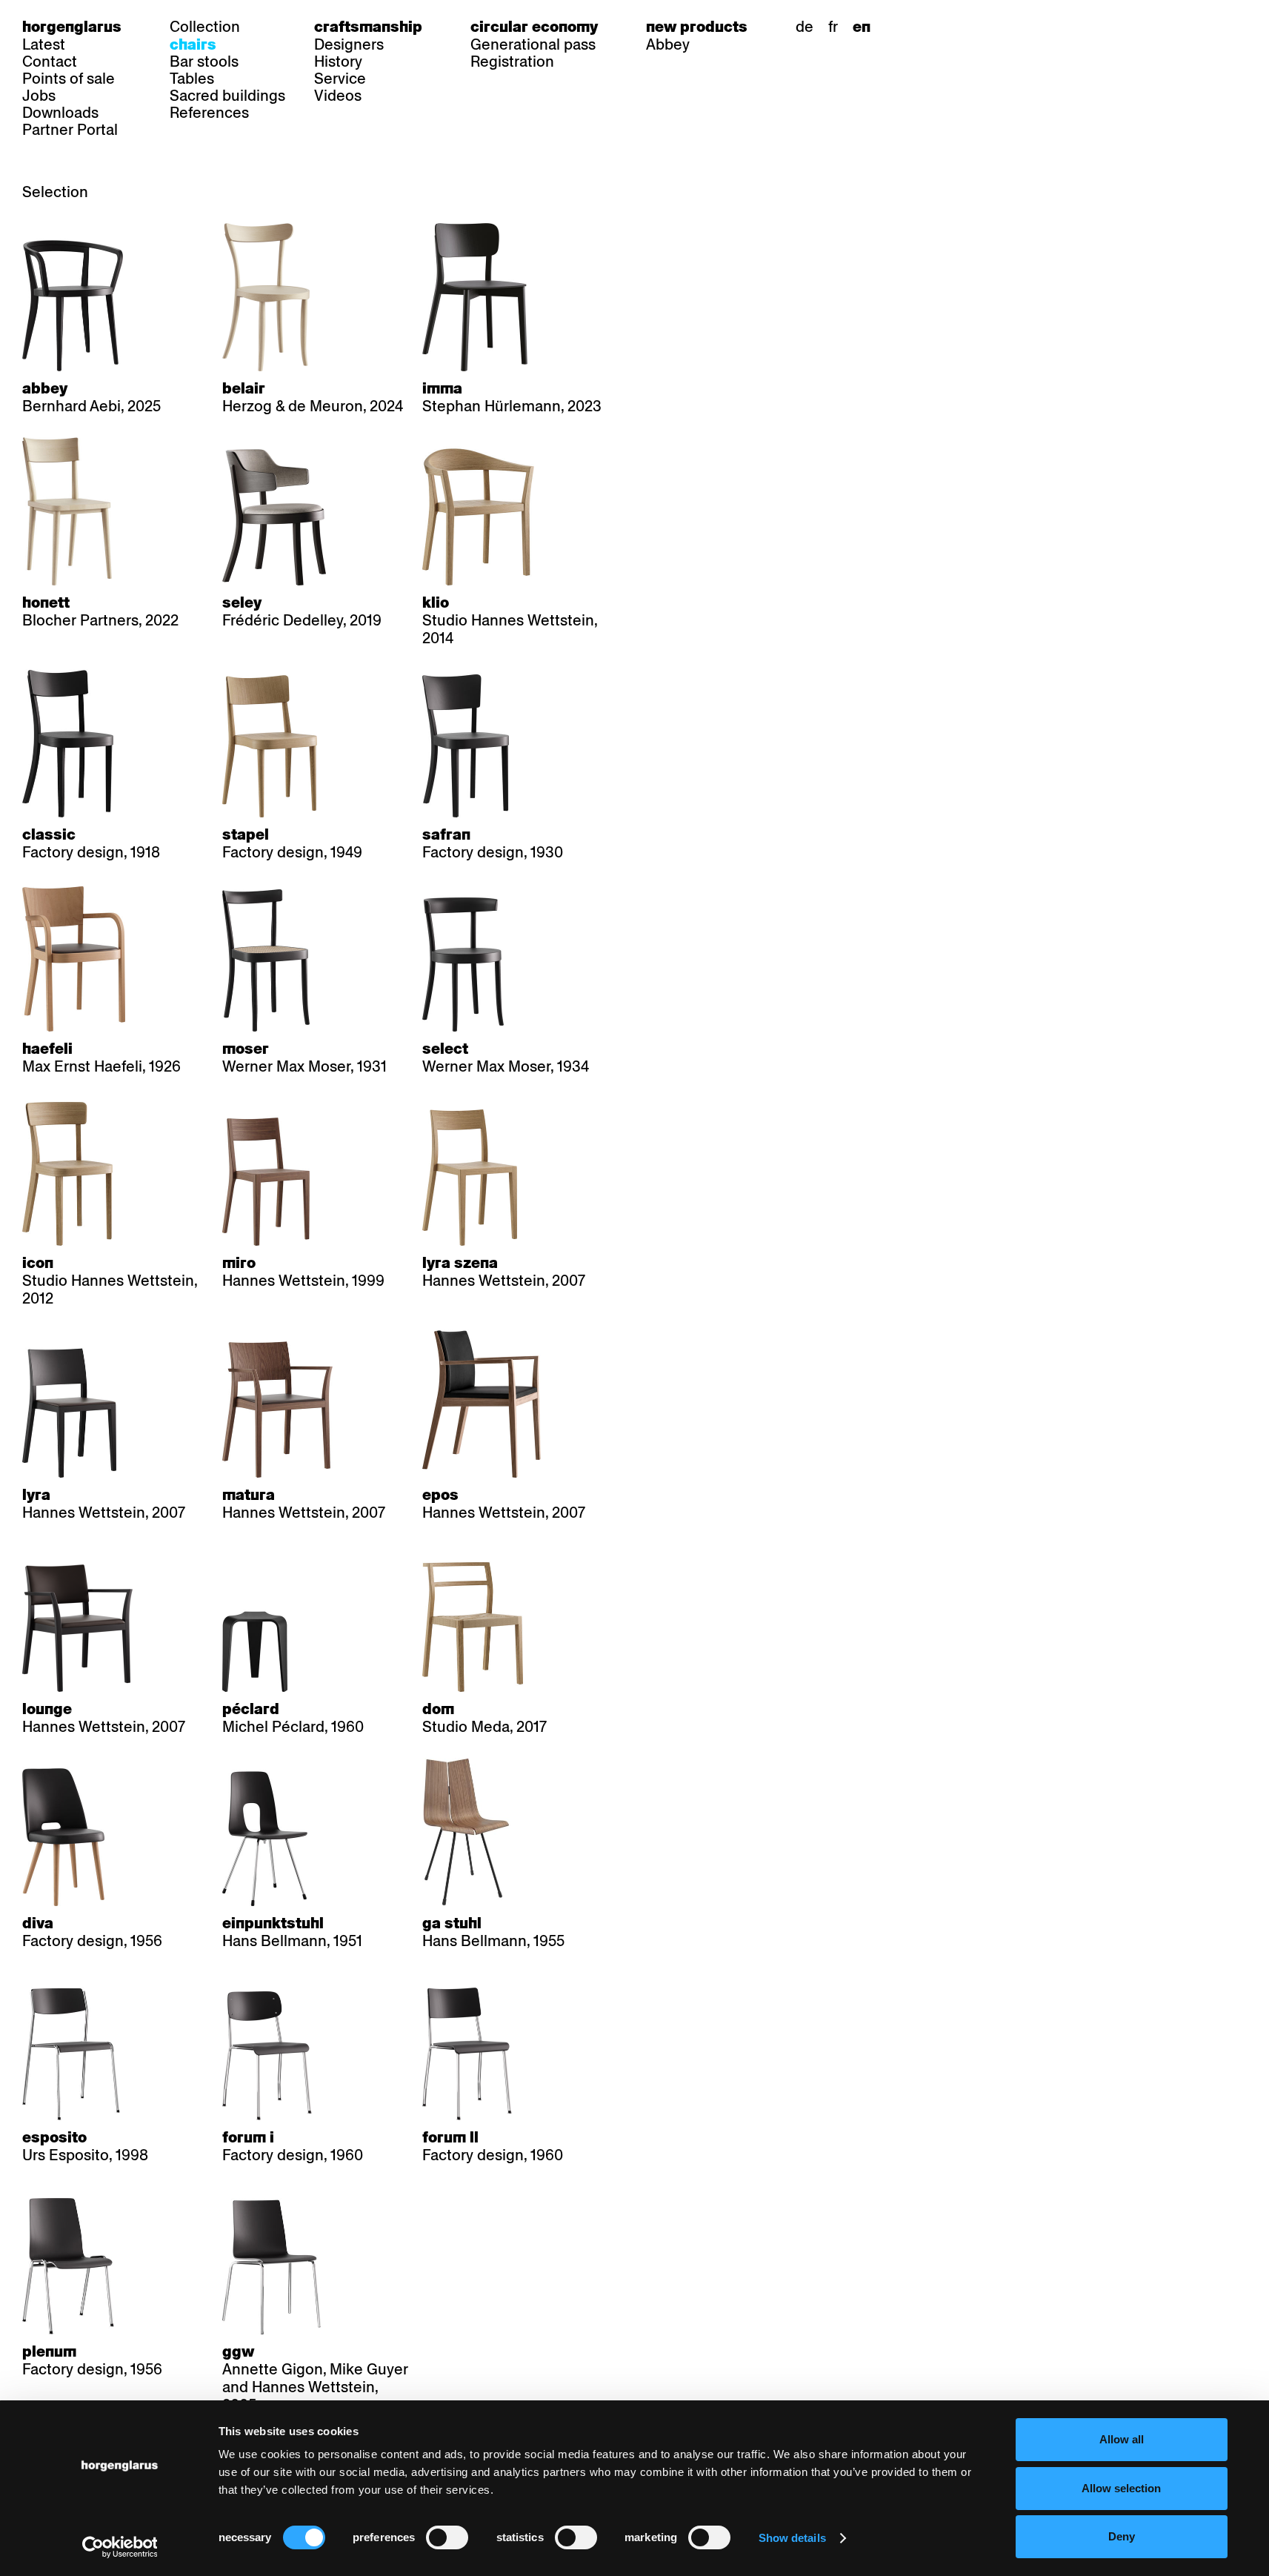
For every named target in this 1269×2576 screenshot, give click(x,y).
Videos (338, 96)
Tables (192, 79)
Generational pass (533, 44)
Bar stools (204, 62)
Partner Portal (70, 130)
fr (833, 27)
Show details (792, 2538)
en (862, 27)
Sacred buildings (227, 96)
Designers (349, 44)
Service (340, 79)
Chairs (193, 44)
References (209, 113)
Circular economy (534, 27)
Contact (50, 62)
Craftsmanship (368, 27)
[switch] (447, 2537)
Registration (512, 62)
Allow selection (1121, 2488)
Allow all (1122, 2439)
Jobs (39, 96)
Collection (205, 27)
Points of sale (69, 79)
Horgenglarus (72, 27)
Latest (44, 44)
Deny (1122, 2536)
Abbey (668, 44)
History (338, 62)
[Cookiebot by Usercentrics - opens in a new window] (120, 2547)
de (805, 27)
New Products (697, 27)
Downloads (60, 113)
